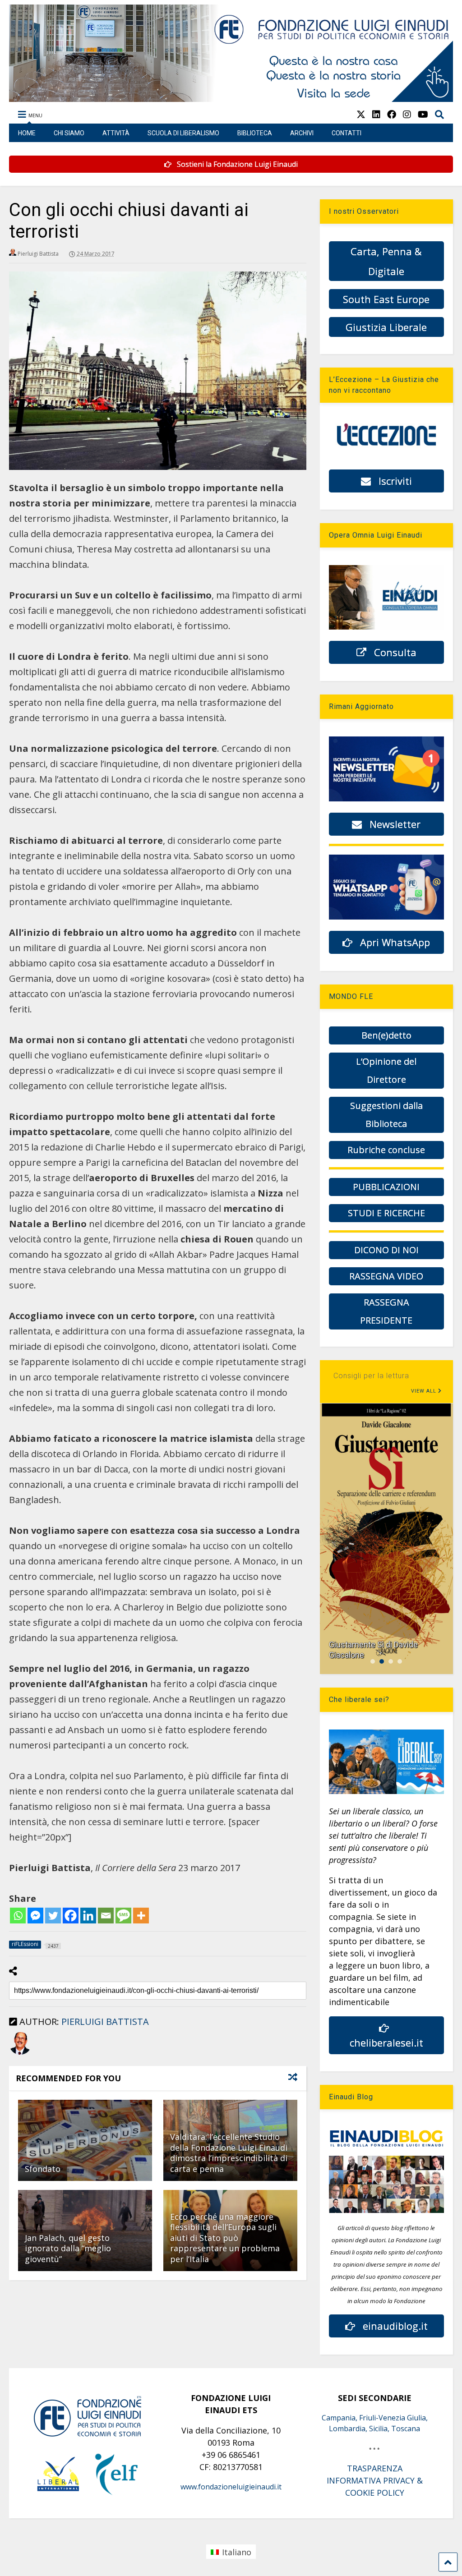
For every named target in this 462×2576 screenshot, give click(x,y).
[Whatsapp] (18, 1916)
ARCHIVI (302, 133)
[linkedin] (376, 114)
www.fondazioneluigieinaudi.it (231, 2487)
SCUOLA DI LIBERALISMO (183, 133)
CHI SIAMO (69, 133)
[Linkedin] (88, 1916)
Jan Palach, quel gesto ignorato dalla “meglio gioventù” (68, 2248)
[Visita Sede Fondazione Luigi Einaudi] (231, 97)
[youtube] (423, 114)
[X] (361, 114)
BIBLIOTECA (255, 133)
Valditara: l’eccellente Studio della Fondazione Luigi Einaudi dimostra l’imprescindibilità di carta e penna (229, 2153)
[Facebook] (71, 1916)
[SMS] (123, 1916)
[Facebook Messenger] (35, 1916)
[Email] (106, 1916)
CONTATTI (346, 133)
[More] (141, 1916)
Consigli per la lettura (371, 1376)
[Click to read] (85, 2140)
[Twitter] (53, 1916)
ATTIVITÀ (116, 133)
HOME (27, 133)
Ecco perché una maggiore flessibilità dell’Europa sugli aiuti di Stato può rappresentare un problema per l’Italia (225, 2238)
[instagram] (407, 114)
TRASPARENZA (375, 2468)
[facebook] (392, 114)
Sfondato (43, 2169)
